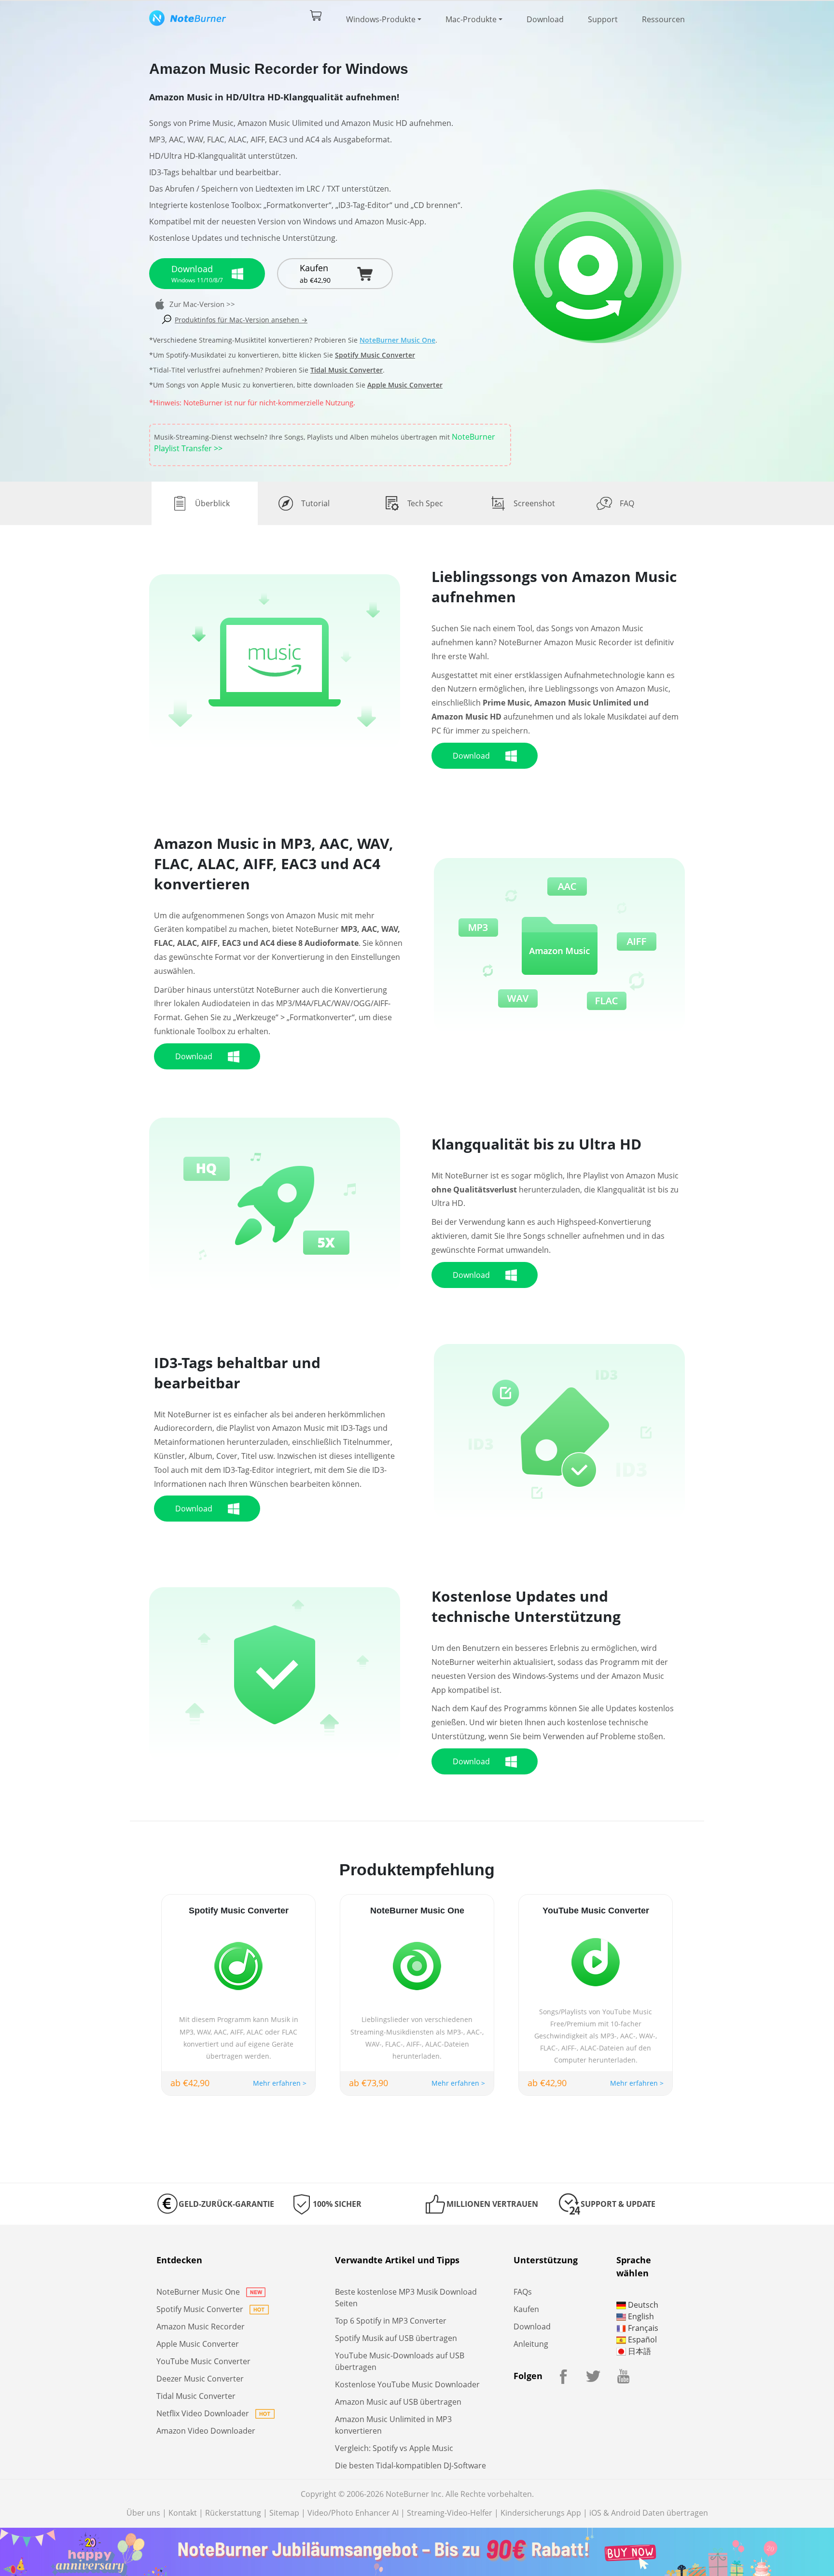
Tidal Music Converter (347, 370)
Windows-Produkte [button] (381, 19)
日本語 (639, 2351)
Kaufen (526, 2309)
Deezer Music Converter (200, 2379)
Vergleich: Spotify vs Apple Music (394, 2448)
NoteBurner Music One (397, 340)
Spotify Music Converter (375, 355)
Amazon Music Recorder (201, 2327)
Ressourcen (663, 19)
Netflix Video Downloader (204, 2413)
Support (603, 19)
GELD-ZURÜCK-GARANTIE (226, 2204)
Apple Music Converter (405, 385)
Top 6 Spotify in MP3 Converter (391, 2321)
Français (642, 2328)
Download (545, 19)
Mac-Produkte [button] (471, 19)
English (640, 2316)
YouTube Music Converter (203, 2361)
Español (641, 2340)
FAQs (523, 2292)
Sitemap (284, 2513)
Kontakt (183, 2513)
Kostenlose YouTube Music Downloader (407, 2384)
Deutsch (642, 2305)
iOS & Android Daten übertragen (649, 2513)
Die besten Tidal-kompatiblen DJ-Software (410, 2465)
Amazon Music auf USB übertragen (398, 2402)
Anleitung (531, 2344)
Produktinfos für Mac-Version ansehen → (241, 320)
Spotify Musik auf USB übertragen (396, 2338)
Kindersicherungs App (541, 2513)
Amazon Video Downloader (206, 2431)
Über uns (143, 2513)
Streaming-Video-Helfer (450, 2513)
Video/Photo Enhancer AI (353, 2513)
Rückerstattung (233, 2513)
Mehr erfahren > (280, 2083)
